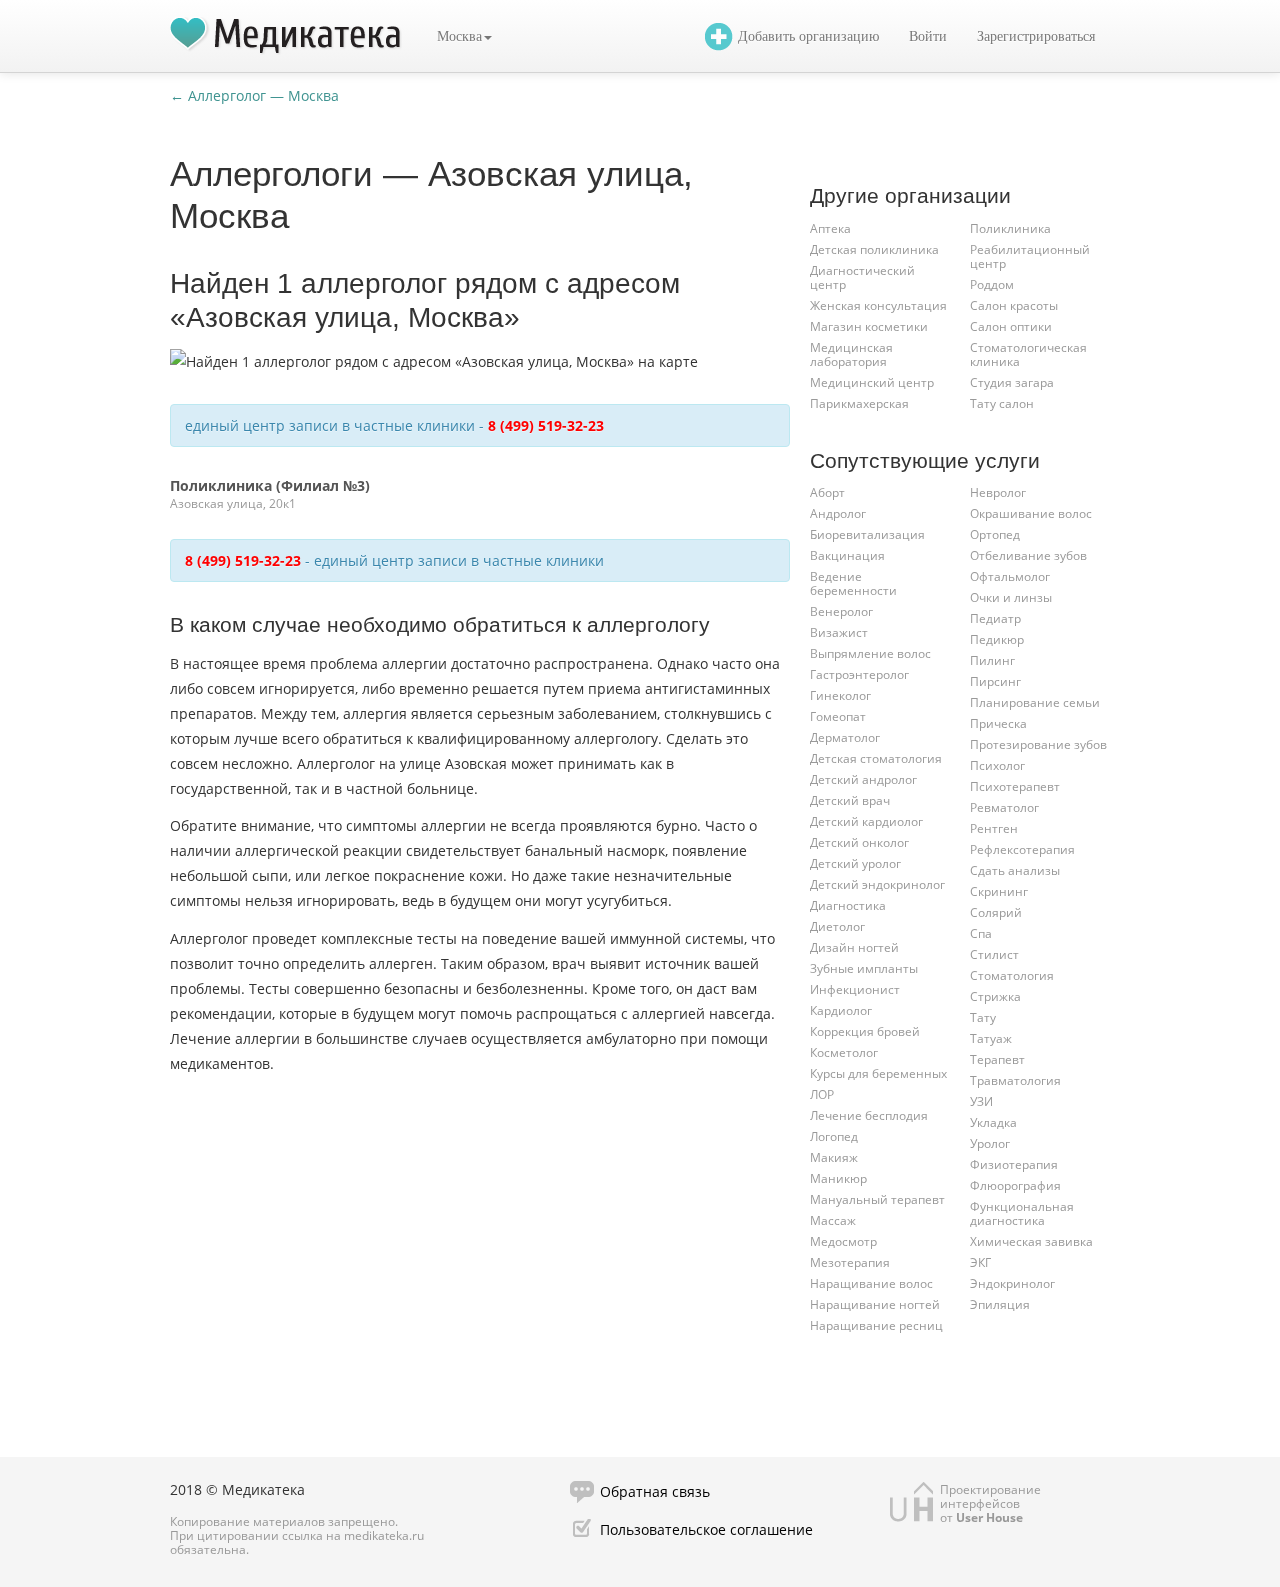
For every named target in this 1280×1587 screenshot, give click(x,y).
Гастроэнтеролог (859, 674)
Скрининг (999, 891)
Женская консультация (878, 305)
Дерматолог (845, 737)
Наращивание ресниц (876, 1325)
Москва (459, 36)
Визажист (839, 632)
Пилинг (992, 660)
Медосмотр (843, 1241)
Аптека (830, 228)
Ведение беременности (853, 583)
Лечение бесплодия (869, 1115)
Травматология (1015, 1080)
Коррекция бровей (865, 1031)
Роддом (992, 284)
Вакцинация (847, 555)
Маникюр (838, 1178)
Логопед (834, 1136)
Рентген (994, 828)
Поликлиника (1010, 228)
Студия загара (1012, 382)
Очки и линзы (1011, 597)
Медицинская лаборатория (851, 354)
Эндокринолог (1012, 1283)
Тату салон (1002, 403)
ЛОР (822, 1094)
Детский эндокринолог (877, 884)
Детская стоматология (876, 758)
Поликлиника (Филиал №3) (270, 485)
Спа (981, 933)
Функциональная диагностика (1022, 1213)
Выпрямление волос (870, 653)
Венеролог (841, 611)
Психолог (997, 765)
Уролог (990, 1143)
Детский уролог (855, 863)
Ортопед (995, 534)
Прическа (998, 723)
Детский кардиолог (866, 821)
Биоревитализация (867, 534)
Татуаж (991, 1038)
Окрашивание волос (1031, 513)
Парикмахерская (859, 403)
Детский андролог (863, 779)
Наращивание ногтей (875, 1304)
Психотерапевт (1015, 786)
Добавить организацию (808, 36)
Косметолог (844, 1052)
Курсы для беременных (878, 1073)
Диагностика (848, 905)
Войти (928, 36)
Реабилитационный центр (1030, 256)
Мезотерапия (850, 1262)
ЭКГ (980, 1262)
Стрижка (995, 996)
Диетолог (837, 926)
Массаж (833, 1220)
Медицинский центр (872, 382)
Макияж (834, 1157)
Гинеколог (840, 695)
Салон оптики (1011, 326)
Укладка (993, 1122)
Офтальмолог (1010, 576)
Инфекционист (855, 989)
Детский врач (850, 800)
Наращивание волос (871, 1283)
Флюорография (1015, 1185)
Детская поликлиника (874, 249)
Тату (983, 1017)
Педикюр (997, 639)
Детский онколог (859, 842)
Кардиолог (841, 1010)
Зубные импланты (864, 968)
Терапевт (997, 1059)
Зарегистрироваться (1036, 36)
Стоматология (1012, 975)
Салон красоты (1014, 305)
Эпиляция (1000, 1304)
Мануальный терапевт (877, 1199)
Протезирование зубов (1038, 744)
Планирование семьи (1035, 702)
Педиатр (995, 618)
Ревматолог (1004, 807)
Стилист (994, 954)
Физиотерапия (1014, 1164)
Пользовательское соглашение (706, 1529)
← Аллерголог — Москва (254, 95)
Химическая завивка (1031, 1241)
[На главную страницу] (286, 36)
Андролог (838, 513)
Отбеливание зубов (1028, 555)
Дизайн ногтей (854, 947)
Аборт (827, 492)
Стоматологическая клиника (1028, 354)
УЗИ (981, 1101)
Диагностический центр (862, 277)
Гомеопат (838, 716)
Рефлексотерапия (1022, 849)
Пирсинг (995, 681)
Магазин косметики (869, 326)
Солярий (996, 912)
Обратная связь (655, 1491)
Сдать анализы (1015, 870)
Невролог (998, 492)
